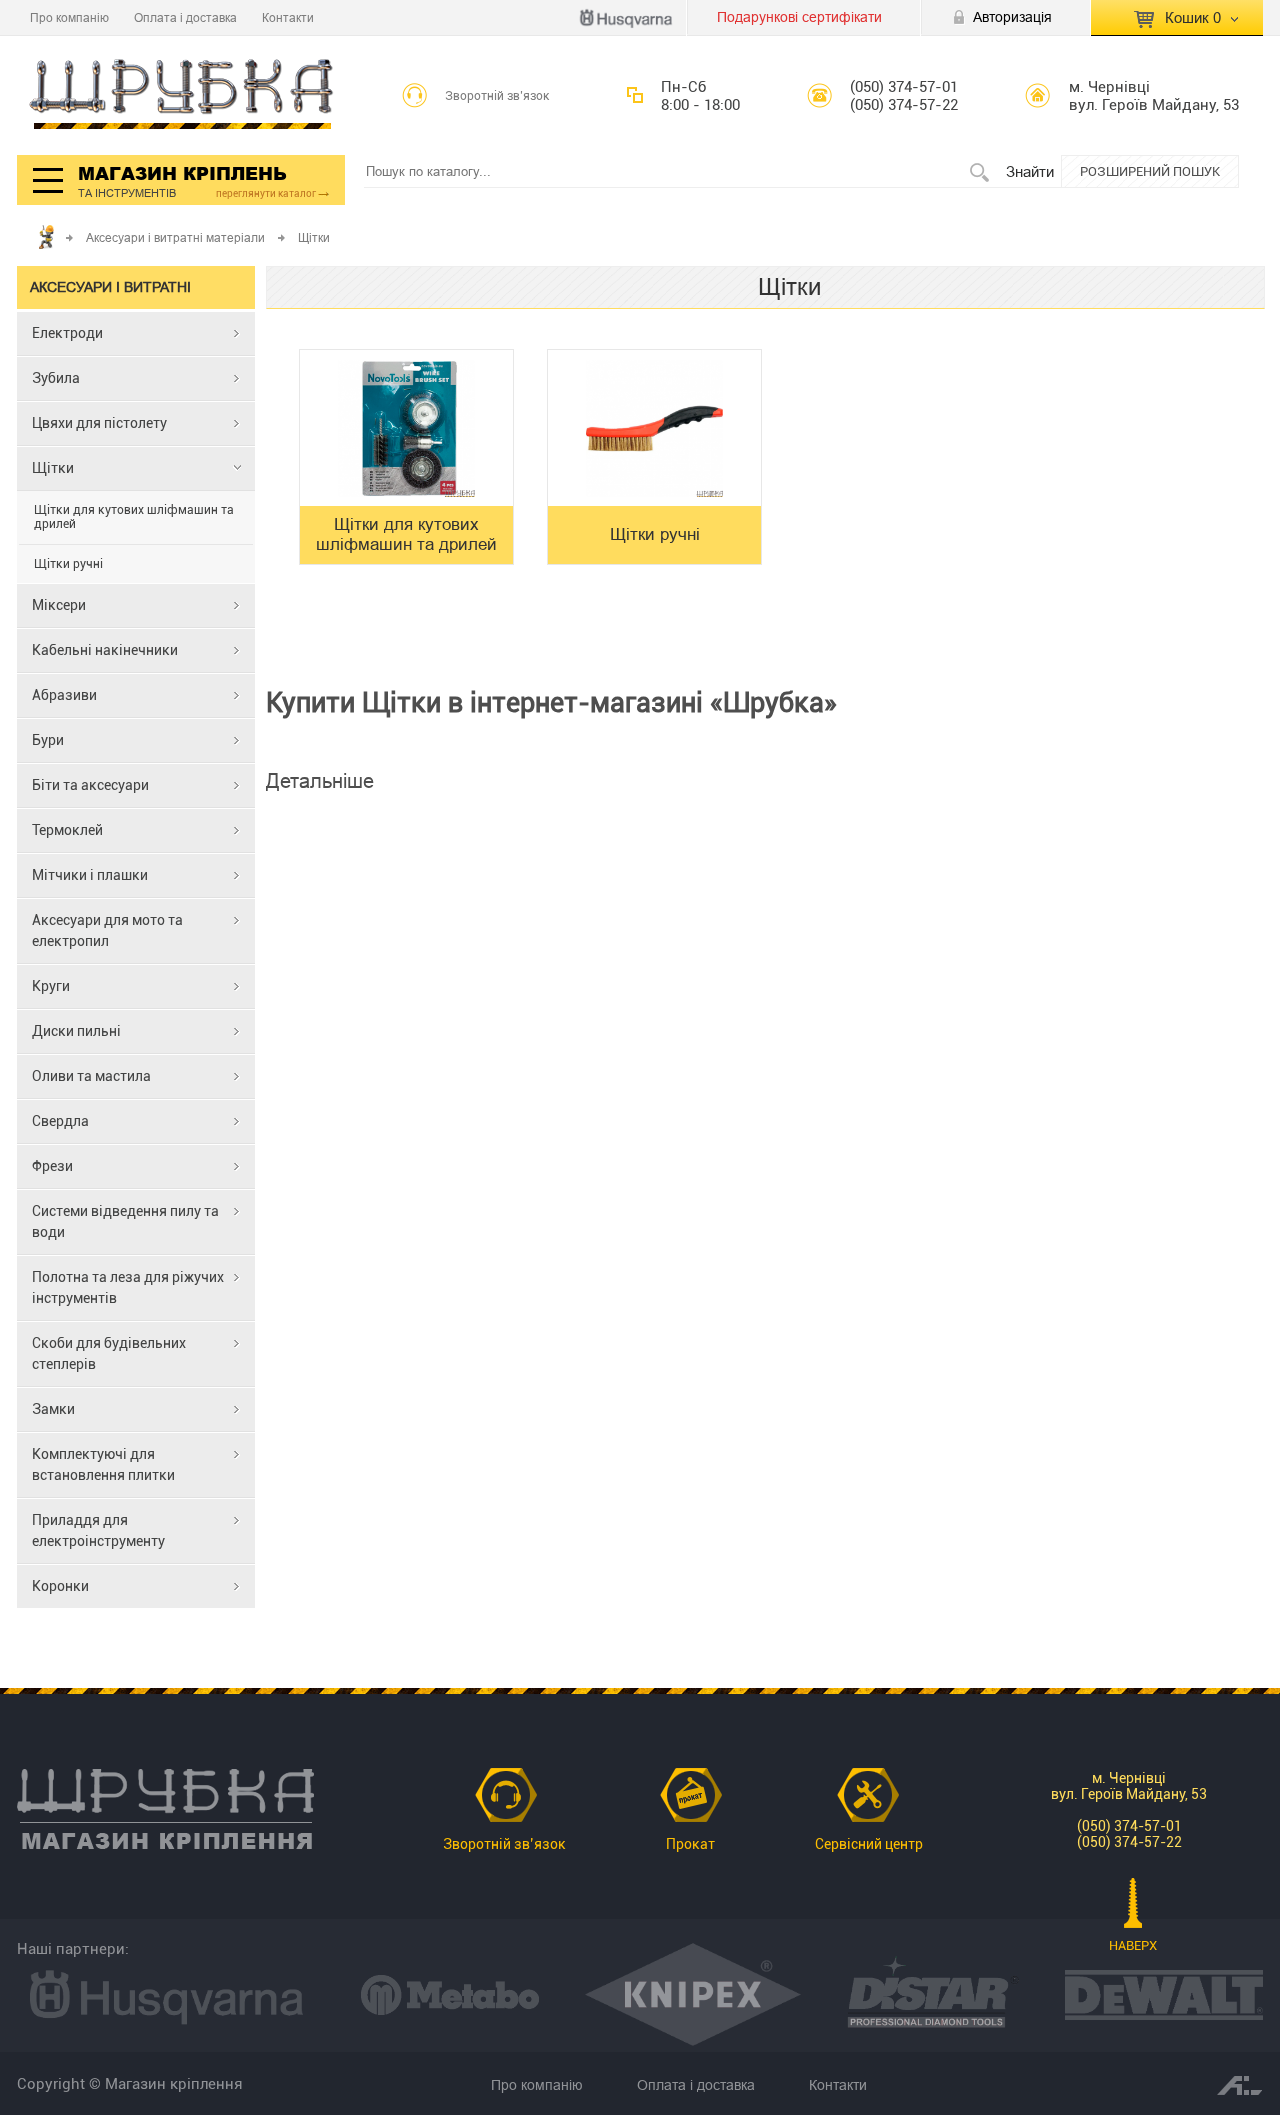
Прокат (690, 1844)
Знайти (1030, 171)
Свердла (60, 1121)
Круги (51, 986)
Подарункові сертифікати (799, 17)
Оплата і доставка (185, 17)
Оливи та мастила (91, 1076)
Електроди (67, 333)
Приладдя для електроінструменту (98, 1530)
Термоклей (67, 830)
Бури (48, 740)
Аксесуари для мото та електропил (107, 930)
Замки (53, 1409)
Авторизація (1012, 17)
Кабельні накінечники (105, 650)
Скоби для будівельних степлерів (109, 1353)
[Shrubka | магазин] (181, 95)
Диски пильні (76, 1031)
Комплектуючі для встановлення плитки (103, 1464)
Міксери (59, 605)
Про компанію (69, 17)
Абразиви (64, 695)
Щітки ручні (68, 564)
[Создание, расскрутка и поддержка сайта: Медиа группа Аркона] (1240, 2084)
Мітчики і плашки (90, 875)
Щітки (53, 468)
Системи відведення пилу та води (125, 1221)
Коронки (60, 1586)
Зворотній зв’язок (497, 96)
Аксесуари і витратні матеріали (175, 237)
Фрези (52, 1166)
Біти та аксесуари (90, 785)
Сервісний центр (869, 1844)
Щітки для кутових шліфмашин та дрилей (134, 517)
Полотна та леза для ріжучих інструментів (128, 1287)
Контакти (288, 17)
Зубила (56, 378)
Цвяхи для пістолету (99, 423)
